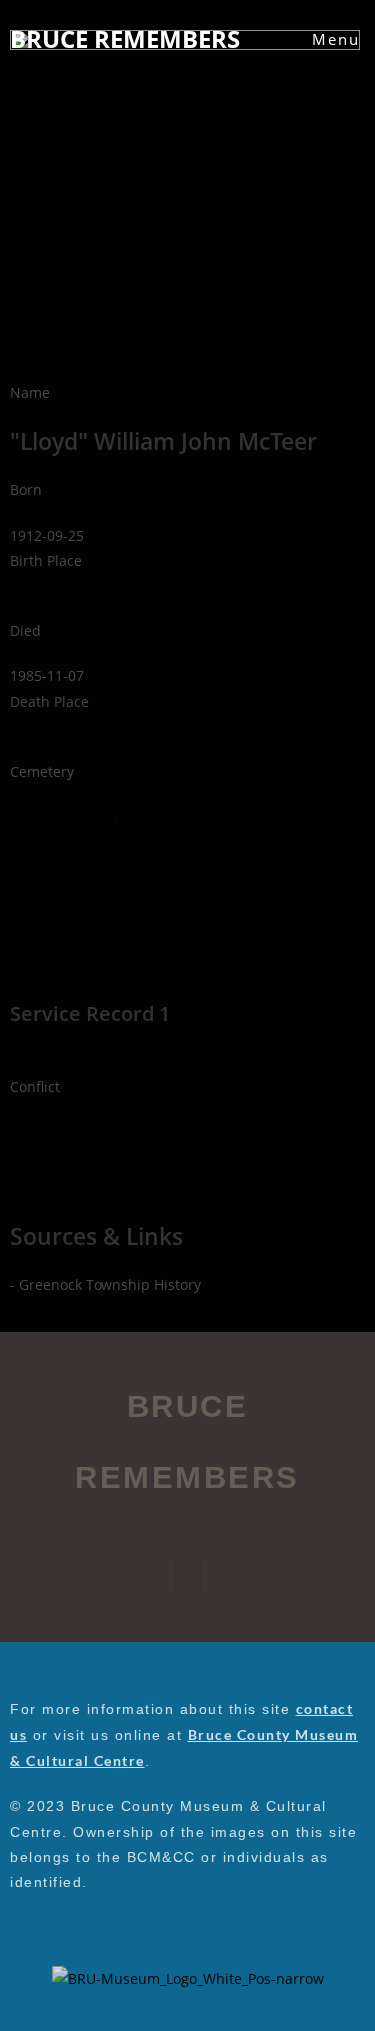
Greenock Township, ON (90, 605)
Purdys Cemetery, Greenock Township (136, 816)
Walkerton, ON (58, 746)
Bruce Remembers (125, 38)
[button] (188, 1575)
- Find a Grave (56, 1309)
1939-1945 (44, 1131)
